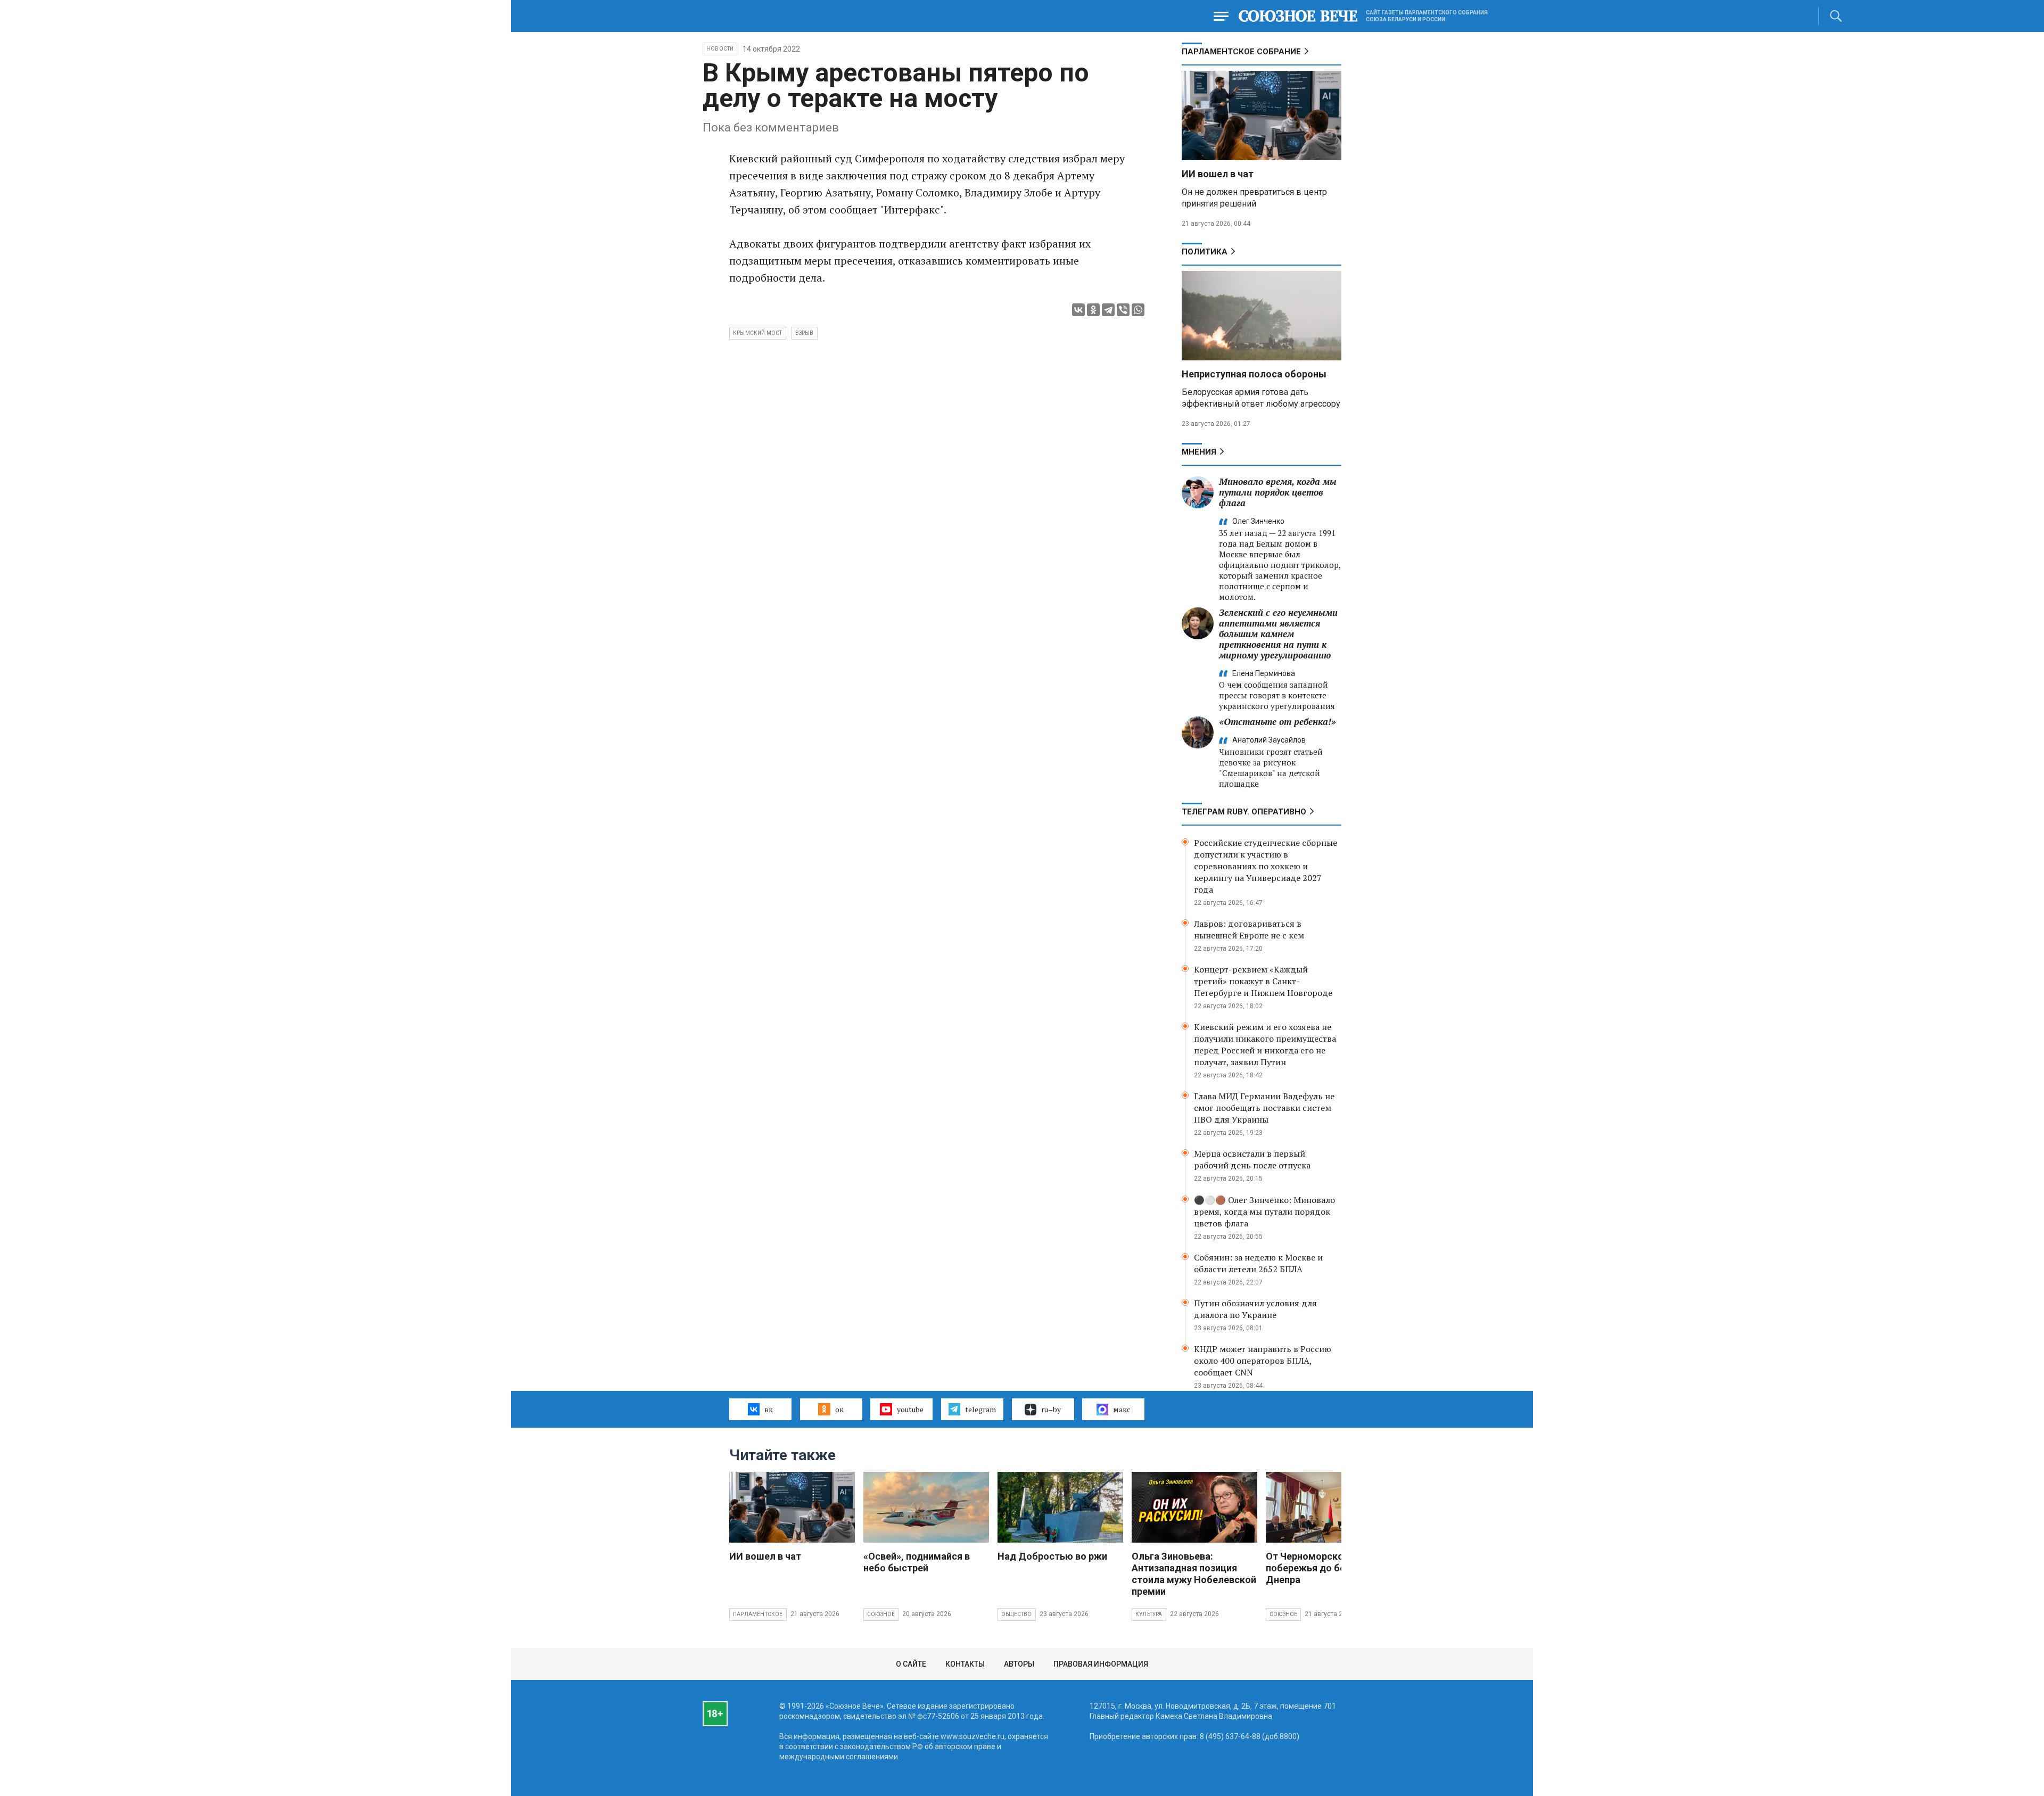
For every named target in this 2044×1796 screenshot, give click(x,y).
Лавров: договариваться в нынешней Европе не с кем (1249, 929)
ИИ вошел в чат (1218, 174)
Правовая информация (1101, 1664)
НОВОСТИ (720, 49)
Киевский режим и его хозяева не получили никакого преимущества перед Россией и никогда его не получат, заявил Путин (1265, 1044)
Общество (1017, 1614)
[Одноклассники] (1093, 310)
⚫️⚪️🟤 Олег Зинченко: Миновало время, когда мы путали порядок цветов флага (1264, 1212)
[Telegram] (1108, 310)
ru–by (1051, 1409)
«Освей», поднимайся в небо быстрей (917, 1562)
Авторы (1019, 1664)
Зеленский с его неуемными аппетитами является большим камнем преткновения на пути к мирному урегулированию (1278, 634)
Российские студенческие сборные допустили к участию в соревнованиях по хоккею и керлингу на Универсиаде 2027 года (1266, 866)
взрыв (805, 333)
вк (769, 1409)
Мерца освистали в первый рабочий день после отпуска (1252, 1159)
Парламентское (758, 1614)
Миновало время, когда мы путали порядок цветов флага (1278, 492)
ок (839, 1409)
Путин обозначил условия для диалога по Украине (1255, 1309)
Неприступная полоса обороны (1254, 374)
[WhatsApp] (1138, 310)
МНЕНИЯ (1199, 452)
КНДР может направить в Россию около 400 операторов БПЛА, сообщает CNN (1263, 1361)
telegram (980, 1409)
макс (1122, 1409)
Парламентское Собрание (1241, 52)
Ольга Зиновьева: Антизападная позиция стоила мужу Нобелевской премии (1194, 1574)
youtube (910, 1409)
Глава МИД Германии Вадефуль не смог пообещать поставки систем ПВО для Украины (1264, 1108)
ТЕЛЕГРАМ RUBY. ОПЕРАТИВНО (1244, 812)
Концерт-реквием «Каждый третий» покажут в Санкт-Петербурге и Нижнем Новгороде (1263, 981)
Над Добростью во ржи (1052, 1556)
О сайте (911, 1664)
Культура (1149, 1614)
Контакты (965, 1664)
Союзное (881, 1614)
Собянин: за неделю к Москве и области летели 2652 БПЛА (1258, 1263)
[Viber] (1123, 310)
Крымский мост (758, 333)
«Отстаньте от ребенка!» (1278, 722)
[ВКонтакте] (1078, 310)
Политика (1205, 252)
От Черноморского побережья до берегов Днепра (1318, 1568)
